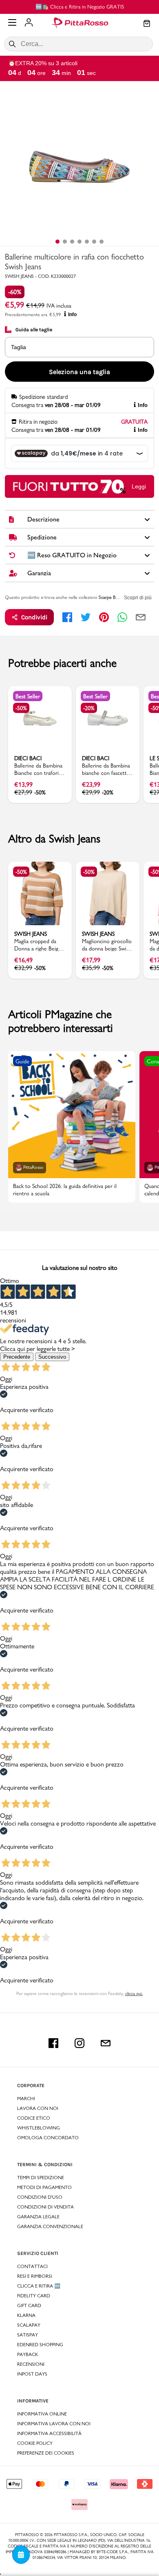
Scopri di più (138, 598)
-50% (21, 708)
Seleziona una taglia (79, 372)
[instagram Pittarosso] (79, 2043)
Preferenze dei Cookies (46, 2453)
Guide (22, 1061)
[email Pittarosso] (106, 2043)
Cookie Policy (35, 2443)
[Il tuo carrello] (147, 24)
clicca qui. (134, 1993)
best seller (28, 696)
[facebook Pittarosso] (53, 2043)
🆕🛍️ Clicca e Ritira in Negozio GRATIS (80, 7)
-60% (15, 292)
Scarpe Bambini (113, 597)
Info (72, 315)
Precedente (17, 1357)
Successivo (52, 1357)
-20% (89, 708)
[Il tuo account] (29, 23)
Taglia (19, 347)
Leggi (139, 486)
